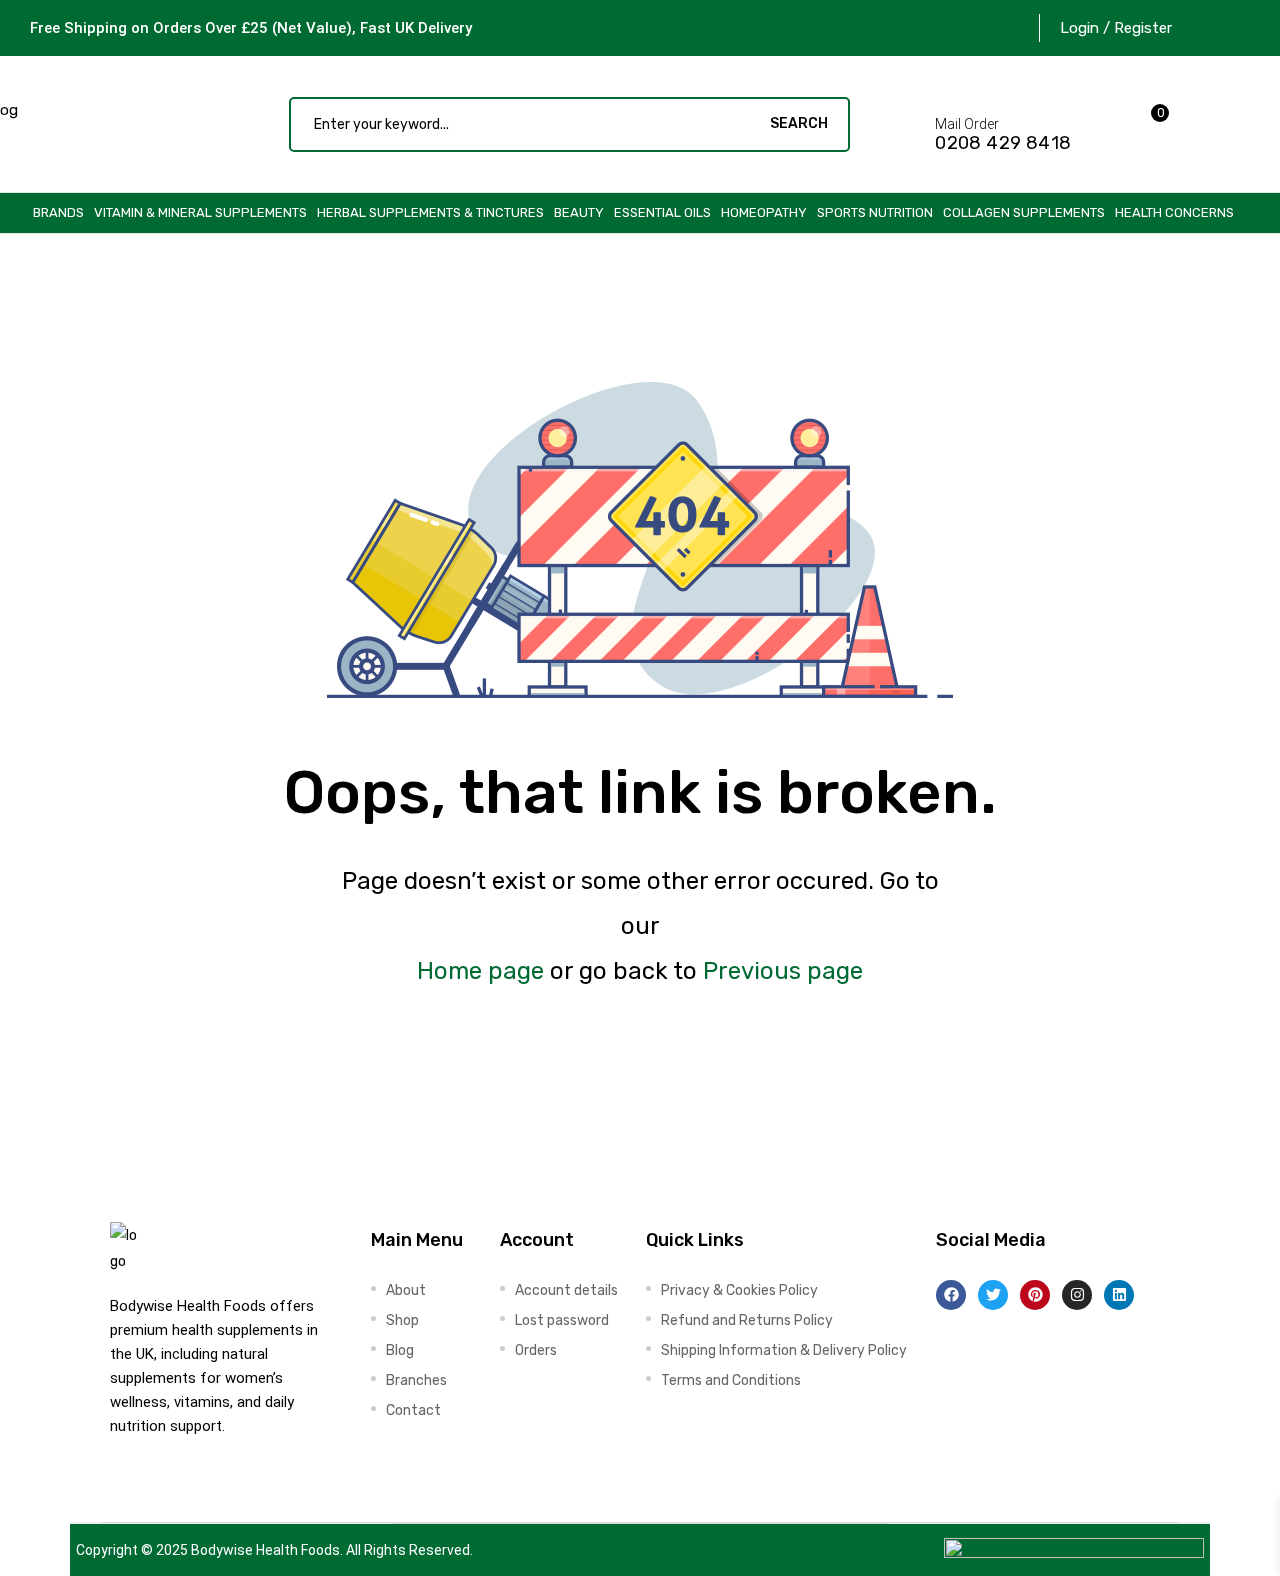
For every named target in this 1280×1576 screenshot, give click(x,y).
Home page (480, 971)
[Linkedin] (1119, 1295)
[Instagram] (1077, 1295)
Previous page (783, 971)
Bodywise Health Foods (265, 1550)
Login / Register (1116, 28)
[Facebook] (951, 1295)
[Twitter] (993, 1295)
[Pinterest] (1035, 1295)
